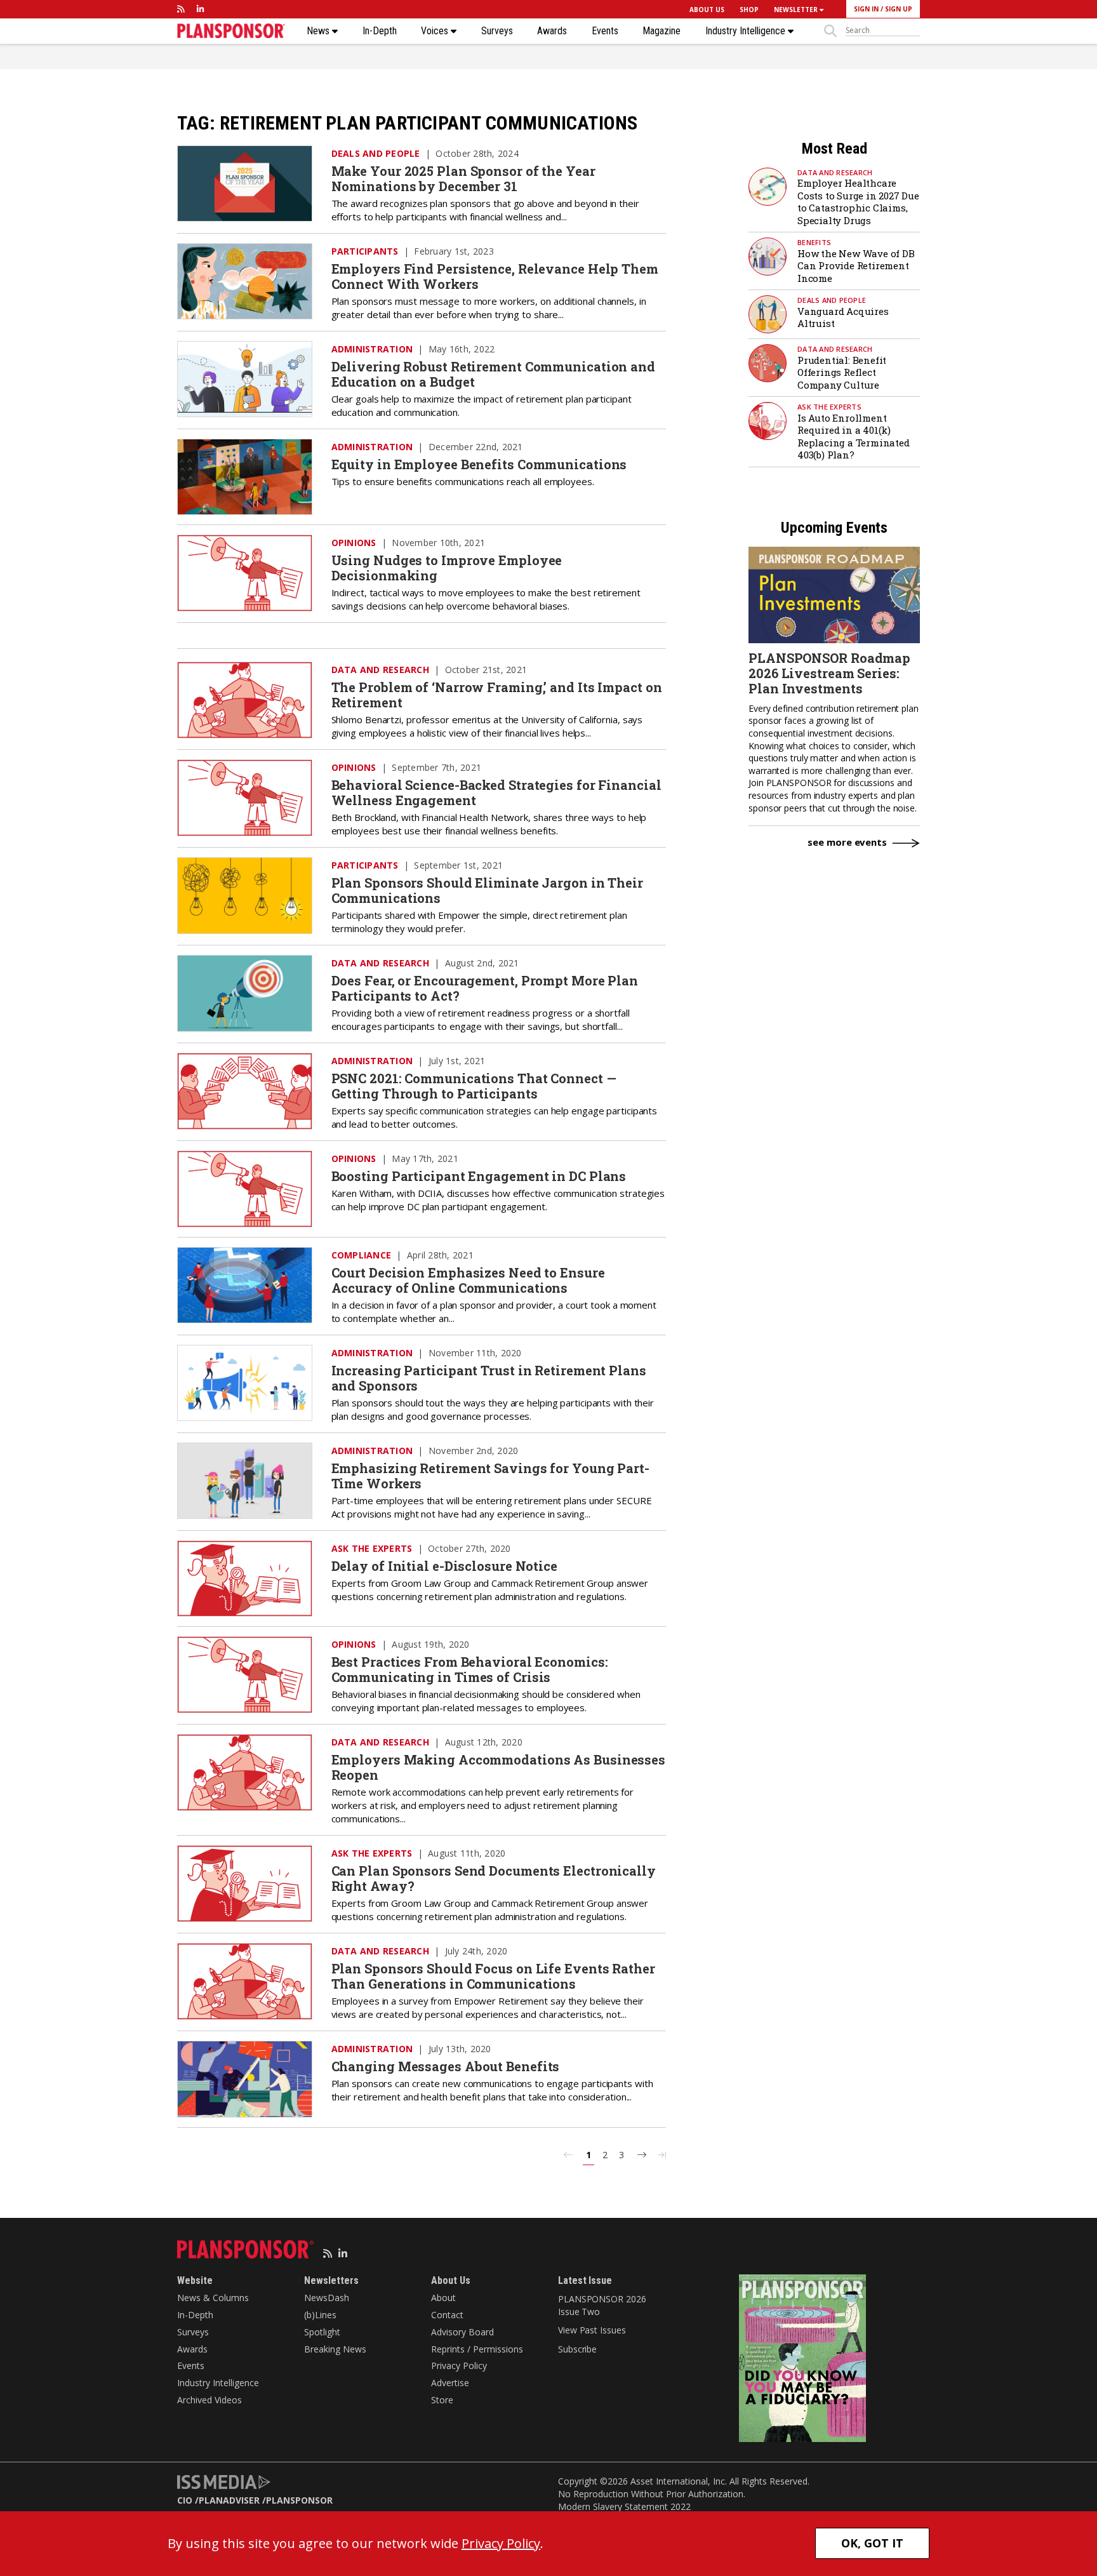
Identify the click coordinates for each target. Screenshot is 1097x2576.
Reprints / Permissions (477, 2349)
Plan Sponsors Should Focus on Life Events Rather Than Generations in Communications (493, 1976)
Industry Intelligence (747, 31)
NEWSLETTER (797, 10)
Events (605, 31)
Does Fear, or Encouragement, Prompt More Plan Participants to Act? (485, 988)
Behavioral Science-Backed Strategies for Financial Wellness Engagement (496, 792)
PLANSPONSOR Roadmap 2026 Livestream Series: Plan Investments (829, 673)
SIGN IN (866, 9)
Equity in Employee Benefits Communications (479, 464)
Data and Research (380, 670)
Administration (372, 349)
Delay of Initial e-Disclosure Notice (444, 1566)
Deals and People (376, 153)
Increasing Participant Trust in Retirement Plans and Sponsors (489, 1378)
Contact (447, 2315)
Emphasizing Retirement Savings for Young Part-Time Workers (490, 1476)
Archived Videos (209, 2400)
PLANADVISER (229, 2500)
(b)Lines (320, 2315)
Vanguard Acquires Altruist (843, 317)
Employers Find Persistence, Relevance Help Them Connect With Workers (495, 276)
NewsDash (327, 2298)
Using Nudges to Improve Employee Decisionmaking (447, 568)
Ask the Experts (372, 1548)
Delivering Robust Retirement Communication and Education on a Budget (493, 374)
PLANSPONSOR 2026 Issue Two (602, 2305)
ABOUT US (707, 10)
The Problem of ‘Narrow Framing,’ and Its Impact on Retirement (497, 695)
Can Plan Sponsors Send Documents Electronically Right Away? (494, 1878)
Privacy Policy (459, 2366)
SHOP (749, 10)
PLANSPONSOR (299, 2500)
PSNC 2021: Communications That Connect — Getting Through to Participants (474, 1086)
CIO (185, 2500)
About (443, 2298)
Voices (436, 31)
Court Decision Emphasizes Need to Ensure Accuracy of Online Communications (468, 1280)
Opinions (354, 543)
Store (442, 2400)
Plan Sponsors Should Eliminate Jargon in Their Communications (487, 890)
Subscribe (577, 2349)
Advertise (450, 2383)
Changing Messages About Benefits (446, 2066)
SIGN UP (899, 9)
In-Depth (380, 31)
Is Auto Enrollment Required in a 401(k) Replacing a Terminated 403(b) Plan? (854, 437)
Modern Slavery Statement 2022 (624, 2506)
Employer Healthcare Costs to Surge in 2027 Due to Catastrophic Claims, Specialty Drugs (858, 202)
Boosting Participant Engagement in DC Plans (479, 1176)
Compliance (362, 1255)
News (319, 31)
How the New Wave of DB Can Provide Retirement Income (856, 266)
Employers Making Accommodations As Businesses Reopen (499, 1767)
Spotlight (322, 2332)
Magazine (662, 31)
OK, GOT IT (872, 2543)
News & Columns (213, 2298)
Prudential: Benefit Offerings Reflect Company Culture (842, 372)
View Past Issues (592, 2330)
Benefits (814, 242)
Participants (365, 251)
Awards (552, 31)
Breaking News (335, 2349)
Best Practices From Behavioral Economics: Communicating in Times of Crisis (470, 1669)
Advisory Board (462, 2332)
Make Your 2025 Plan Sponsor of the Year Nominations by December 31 (463, 178)
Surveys (497, 31)
